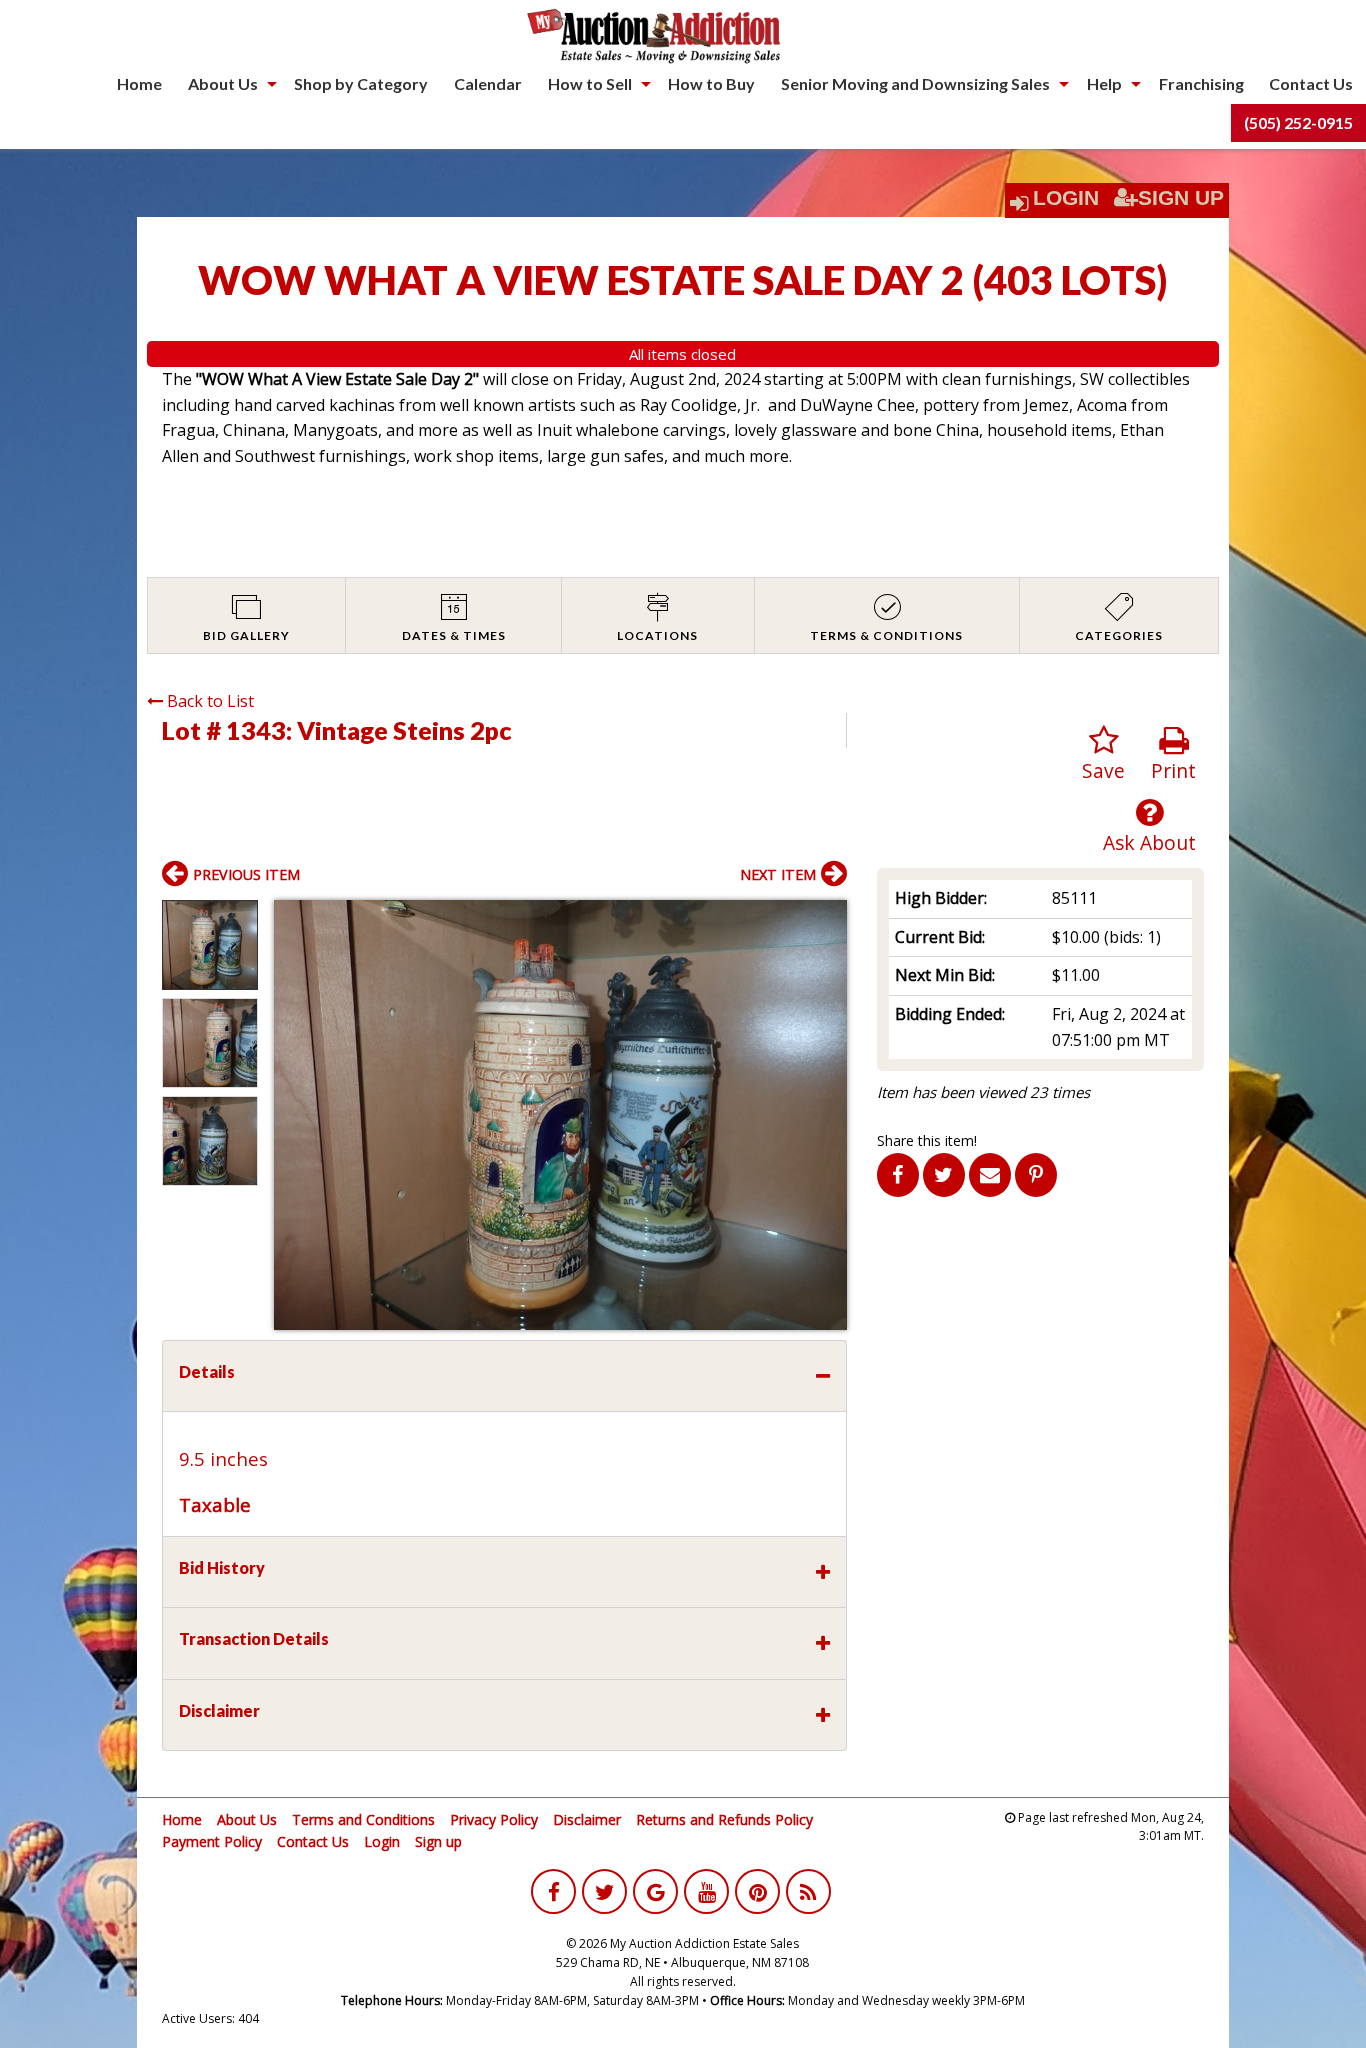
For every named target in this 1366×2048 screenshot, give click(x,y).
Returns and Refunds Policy (724, 1819)
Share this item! (927, 1140)
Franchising (1201, 83)
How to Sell (590, 83)
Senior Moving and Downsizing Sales (915, 83)
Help (1104, 83)
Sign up (438, 1841)
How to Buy (711, 83)
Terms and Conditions (363, 1819)
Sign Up (1181, 198)
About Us (223, 83)
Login (1066, 198)
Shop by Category (361, 83)
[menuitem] (139, 84)
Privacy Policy (494, 1819)
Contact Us (1311, 83)
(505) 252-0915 (1298, 122)
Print (1173, 770)
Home (139, 83)
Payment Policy (212, 1841)
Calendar (488, 83)
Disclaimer (587, 1819)
